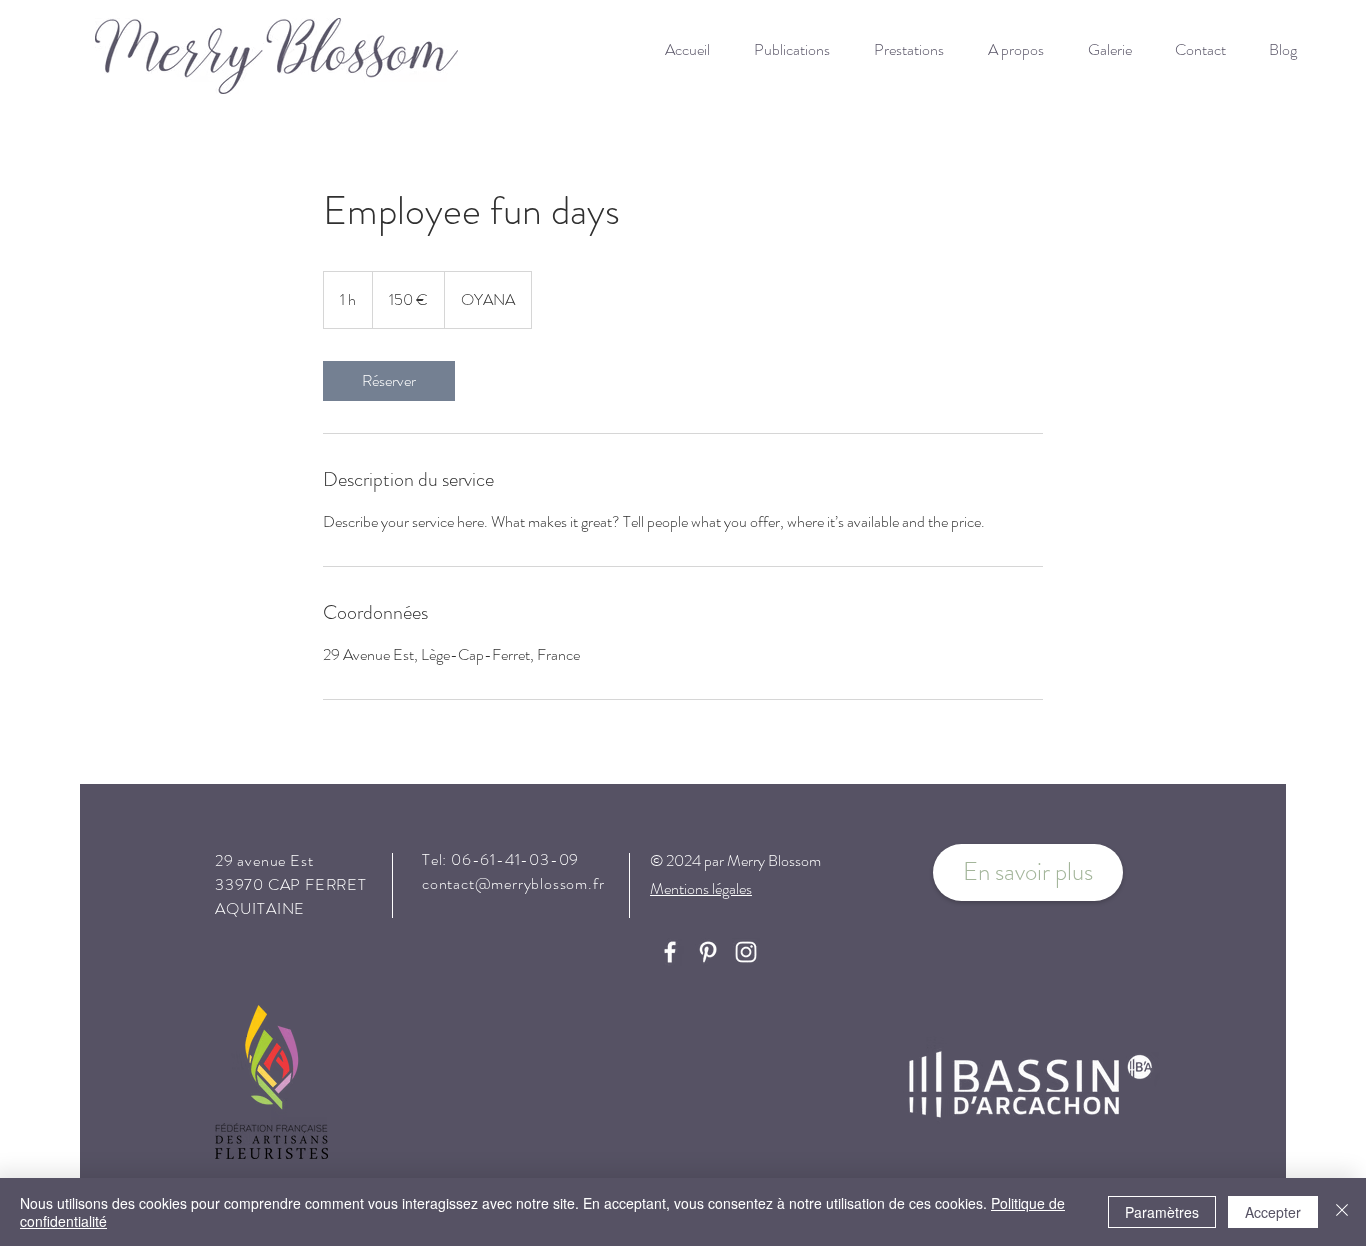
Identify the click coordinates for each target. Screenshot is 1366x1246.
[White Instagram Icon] (746, 952)
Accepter (1273, 1212)
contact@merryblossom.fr (513, 883)
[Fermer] (1342, 1212)
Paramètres (1162, 1212)
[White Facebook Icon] (670, 952)
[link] (389, 381)
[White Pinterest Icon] (708, 952)
